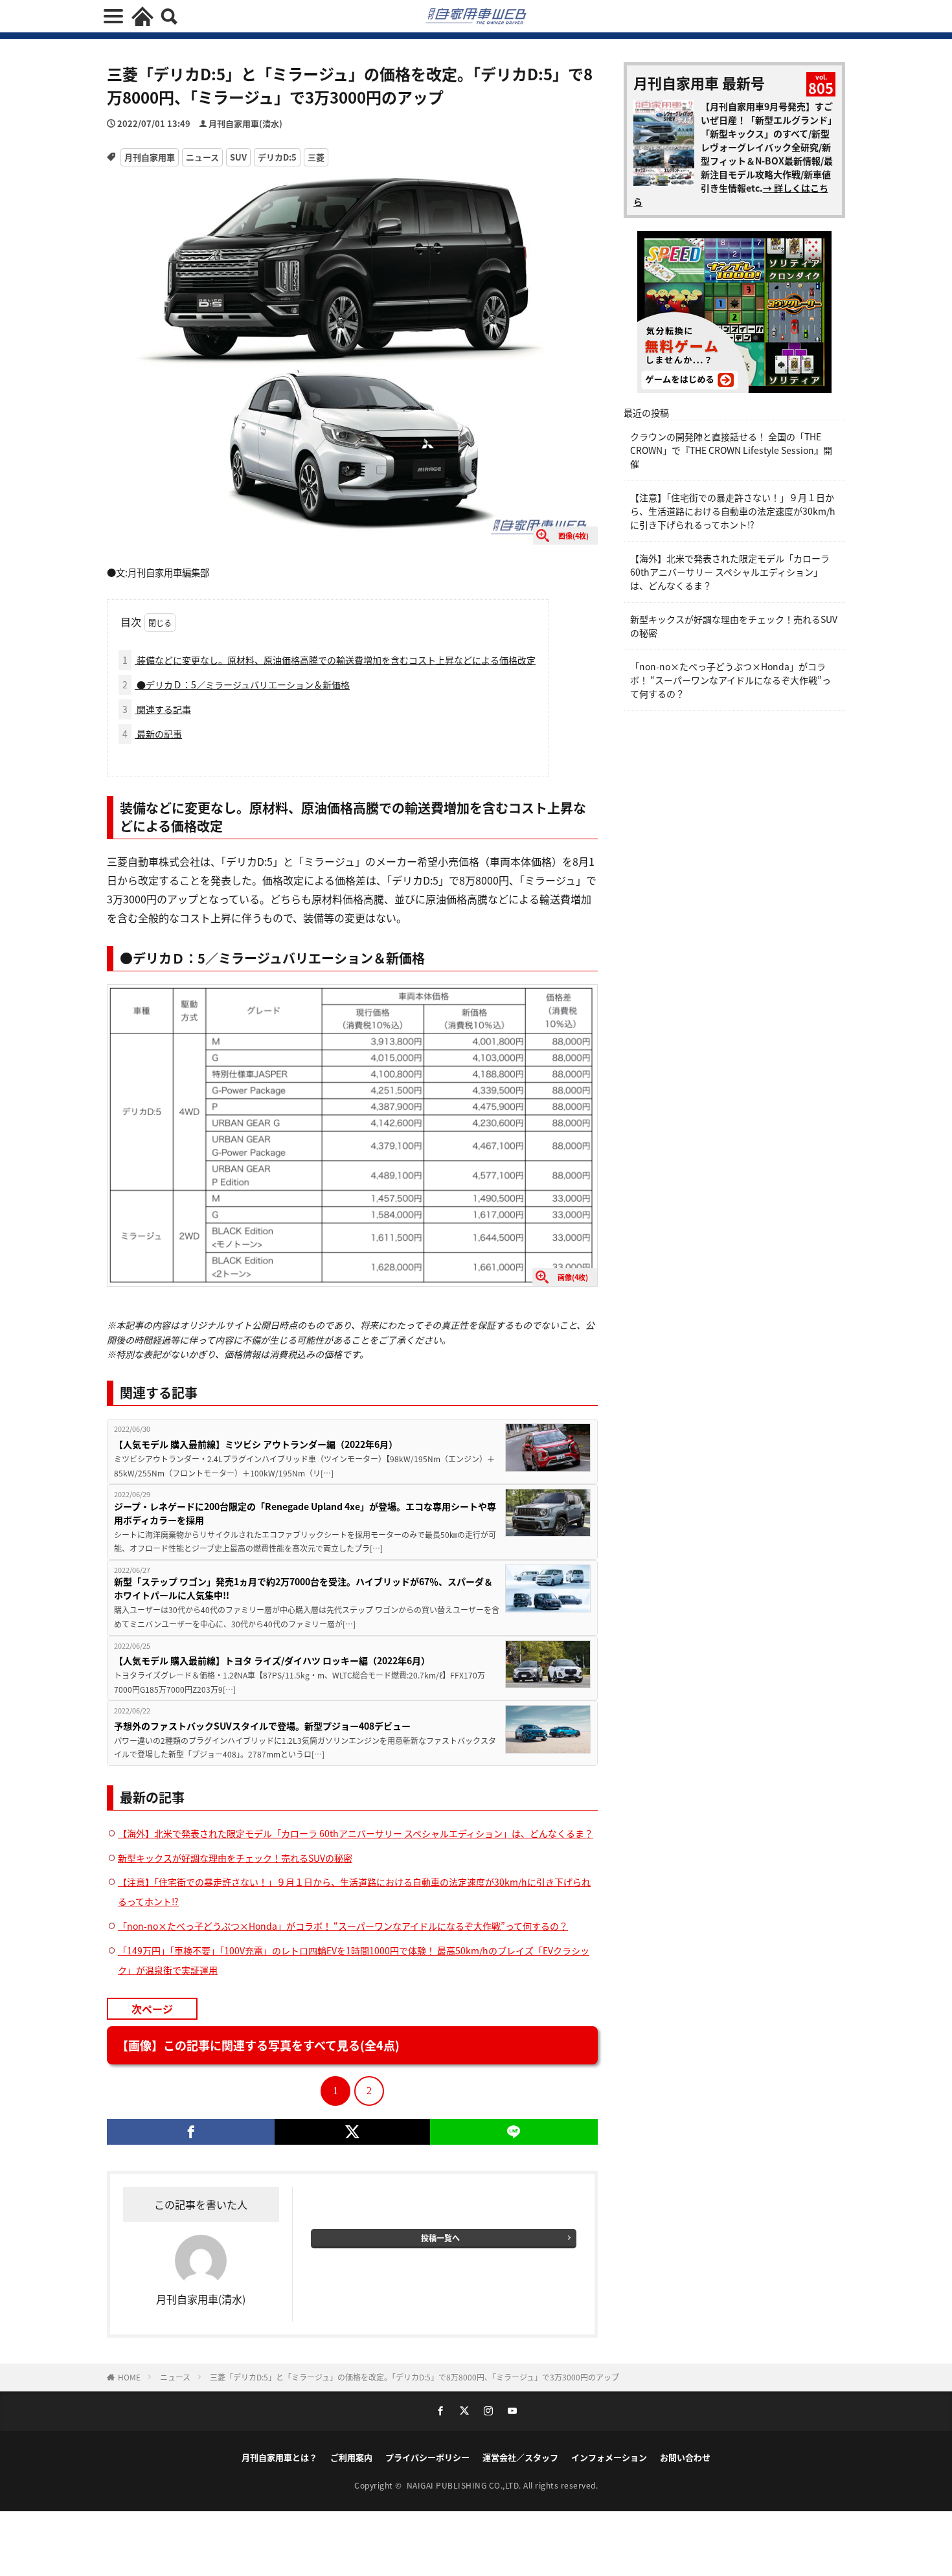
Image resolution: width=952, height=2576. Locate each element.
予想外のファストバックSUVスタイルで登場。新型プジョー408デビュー (262, 1726)
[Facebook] (191, 2132)
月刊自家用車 (150, 157)
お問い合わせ (685, 2457)
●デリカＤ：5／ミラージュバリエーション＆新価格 (236, 684)
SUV (238, 157)
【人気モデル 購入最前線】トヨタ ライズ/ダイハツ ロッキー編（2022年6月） (272, 1660)
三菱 (316, 157)
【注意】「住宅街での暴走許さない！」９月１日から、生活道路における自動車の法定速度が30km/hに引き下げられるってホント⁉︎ (733, 511)
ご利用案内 (351, 2457)
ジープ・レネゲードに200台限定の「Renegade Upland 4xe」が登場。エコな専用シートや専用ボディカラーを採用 (305, 1513)
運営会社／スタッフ (520, 2457)
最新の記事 (152, 734)
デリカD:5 (277, 157)
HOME (129, 2377)
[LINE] (514, 2132)
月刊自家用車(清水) (245, 123)
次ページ (152, 2009)
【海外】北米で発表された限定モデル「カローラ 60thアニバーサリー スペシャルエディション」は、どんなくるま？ (356, 1833)
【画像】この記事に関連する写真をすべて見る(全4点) (258, 2045)
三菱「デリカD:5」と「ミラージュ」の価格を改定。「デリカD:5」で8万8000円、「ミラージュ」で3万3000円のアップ (414, 2377)
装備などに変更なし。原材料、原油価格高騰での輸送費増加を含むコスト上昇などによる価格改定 (329, 660)
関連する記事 (157, 709)
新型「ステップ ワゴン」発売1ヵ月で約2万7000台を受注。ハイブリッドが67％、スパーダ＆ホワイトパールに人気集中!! (303, 1588)
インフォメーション (609, 2457)
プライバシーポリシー (427, 2457)
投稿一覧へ (440, 2238)
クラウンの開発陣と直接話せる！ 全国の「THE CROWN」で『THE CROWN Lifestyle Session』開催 (731, 450)
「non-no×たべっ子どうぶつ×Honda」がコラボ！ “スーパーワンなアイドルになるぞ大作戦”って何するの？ (343, 1926)
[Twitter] (352, 2132)
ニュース (202, 157)
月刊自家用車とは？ (279, 2457)
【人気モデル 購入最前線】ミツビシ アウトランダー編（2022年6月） (256, 1444)
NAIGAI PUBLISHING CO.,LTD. (465, 2485)
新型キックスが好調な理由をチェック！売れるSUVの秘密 (235, 1858)
